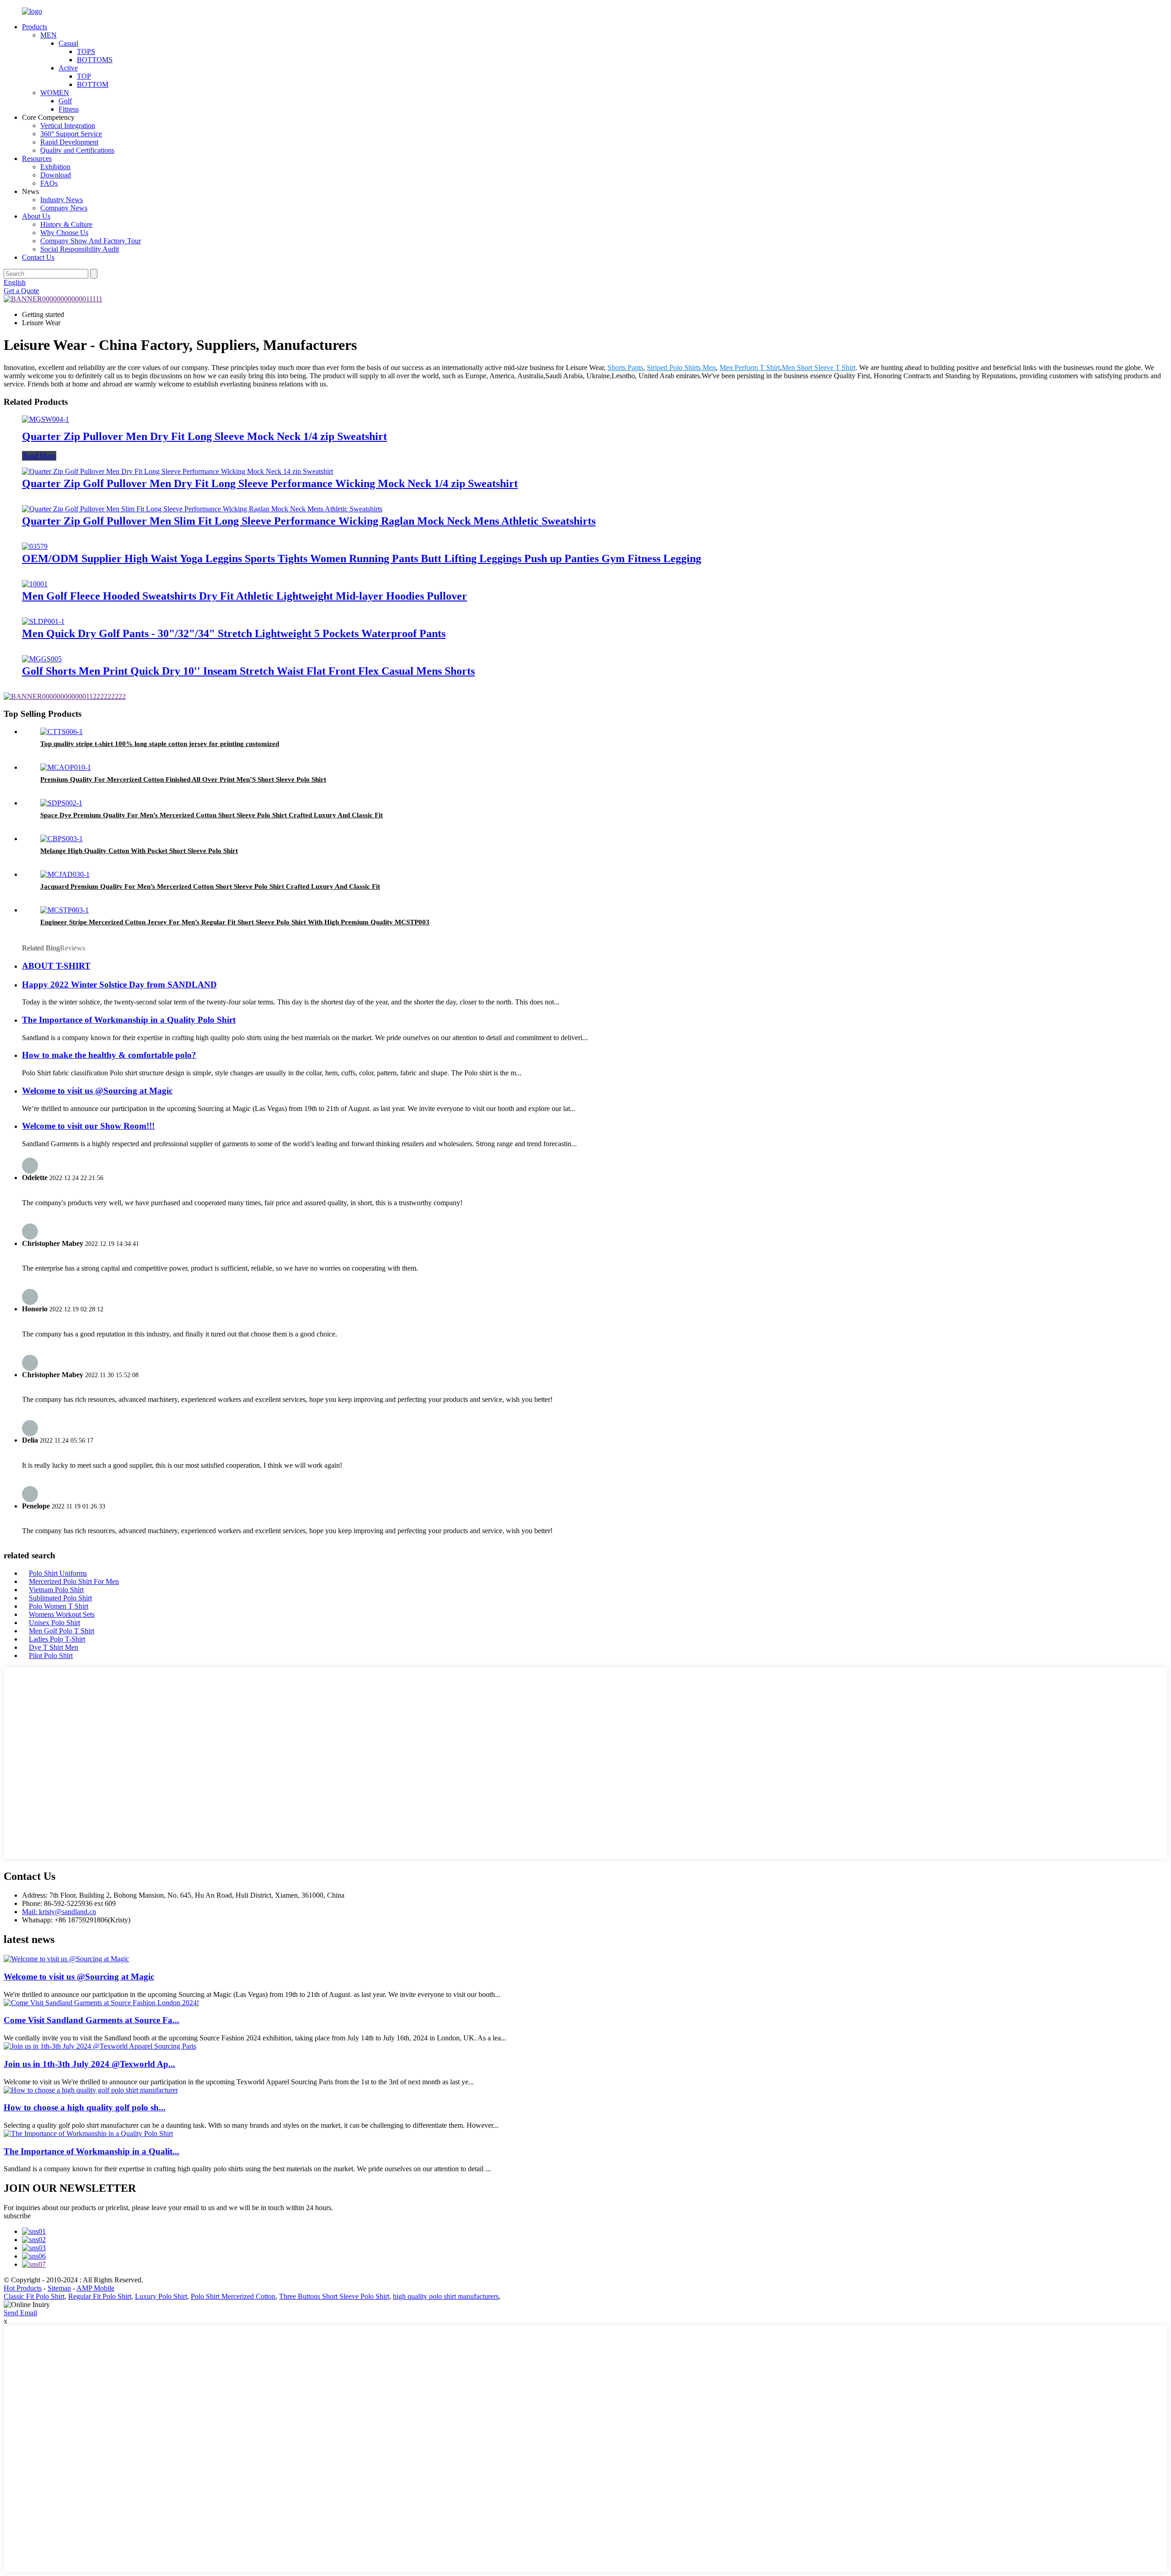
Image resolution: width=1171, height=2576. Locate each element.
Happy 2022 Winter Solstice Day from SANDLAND (119, 985)
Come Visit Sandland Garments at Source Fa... (91, 2020)
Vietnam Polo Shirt (56, 1590)
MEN (48, 35)
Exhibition (55, 167)
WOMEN (55, 93)
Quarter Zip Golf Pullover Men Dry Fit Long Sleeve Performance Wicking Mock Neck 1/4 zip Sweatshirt (270, 483)
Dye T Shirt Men (54, 1647)
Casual (68, 43)
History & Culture (66, 224)
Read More (39, 456)
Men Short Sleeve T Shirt (819, 368)
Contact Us (38, 257)
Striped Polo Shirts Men (681, 368)
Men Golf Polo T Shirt (62, 1631)
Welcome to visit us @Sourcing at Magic (97, 1091)
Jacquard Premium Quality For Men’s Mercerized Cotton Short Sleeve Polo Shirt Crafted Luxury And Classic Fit (210, 886)
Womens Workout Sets (62, 1614)
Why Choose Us (64, 233)
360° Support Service (71, 134)
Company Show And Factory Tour (91, 241)
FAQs (49, 183)
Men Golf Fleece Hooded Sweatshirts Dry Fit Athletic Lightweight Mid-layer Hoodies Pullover (244, 596)
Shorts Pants (625, 368)
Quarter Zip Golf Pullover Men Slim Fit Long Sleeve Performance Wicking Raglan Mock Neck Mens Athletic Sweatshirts (309, 521)
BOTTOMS (95, 60)
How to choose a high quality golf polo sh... (85, 2107)
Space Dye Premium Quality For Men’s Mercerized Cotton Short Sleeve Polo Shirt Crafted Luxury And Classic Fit (212, 815)
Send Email (20, 2313)
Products (35, 27)
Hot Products (23, 2288)
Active (68, 68)
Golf (65, 101)
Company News (64, 208)
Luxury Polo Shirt (161, 2296)
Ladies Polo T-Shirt (57, 1639)
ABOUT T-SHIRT (56, 966)
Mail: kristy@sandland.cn (59, 1912)
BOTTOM (93, 84)
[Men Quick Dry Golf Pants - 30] (43, 621)
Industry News (62, 200)
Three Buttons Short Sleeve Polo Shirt (334, 2296)
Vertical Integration (68, 126)
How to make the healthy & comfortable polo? (109, 1055)
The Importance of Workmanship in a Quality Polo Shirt (129, 1020)
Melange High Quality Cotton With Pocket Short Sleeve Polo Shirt (139, 851)
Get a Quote (21, 291)
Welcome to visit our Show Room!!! (88, 1126)
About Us (36, 216)
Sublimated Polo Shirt (60, 1598)
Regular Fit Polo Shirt (100, 2296)
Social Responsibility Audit (80, 249)
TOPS (86, 51)
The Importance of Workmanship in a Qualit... (91, 2151)
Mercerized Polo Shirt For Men (74, 1581)
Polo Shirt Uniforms (58, 1573)
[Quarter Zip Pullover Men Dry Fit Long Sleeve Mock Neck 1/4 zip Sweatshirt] (46, 419)
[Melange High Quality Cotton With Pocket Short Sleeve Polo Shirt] (62, 839)
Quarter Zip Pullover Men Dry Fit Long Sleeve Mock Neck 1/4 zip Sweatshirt (204, 436)
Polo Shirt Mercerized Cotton (233, 2296)
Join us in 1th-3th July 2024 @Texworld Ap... (89, 2064)
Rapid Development (69, 142)
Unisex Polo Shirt (54, 1623)
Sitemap (59, 2288)
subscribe (17, 2216)
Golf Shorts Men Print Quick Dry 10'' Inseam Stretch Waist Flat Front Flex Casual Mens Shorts (248, 671)
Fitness (69, 109)
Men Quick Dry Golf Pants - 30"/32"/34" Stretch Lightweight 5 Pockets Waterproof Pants (234, 633)
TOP (84, 76)
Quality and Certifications (77, 150)
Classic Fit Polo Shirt (34, 2296)
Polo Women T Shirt (59, 1606)
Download (56, 175)
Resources (37, 158)
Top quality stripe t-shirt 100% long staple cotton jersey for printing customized (160, 744)
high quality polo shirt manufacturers (446, 2296)
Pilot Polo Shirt (51, 1656)
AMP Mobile (95, 2288)
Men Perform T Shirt (750, 368)
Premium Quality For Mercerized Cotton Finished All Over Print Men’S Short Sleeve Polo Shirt (183, 779)
